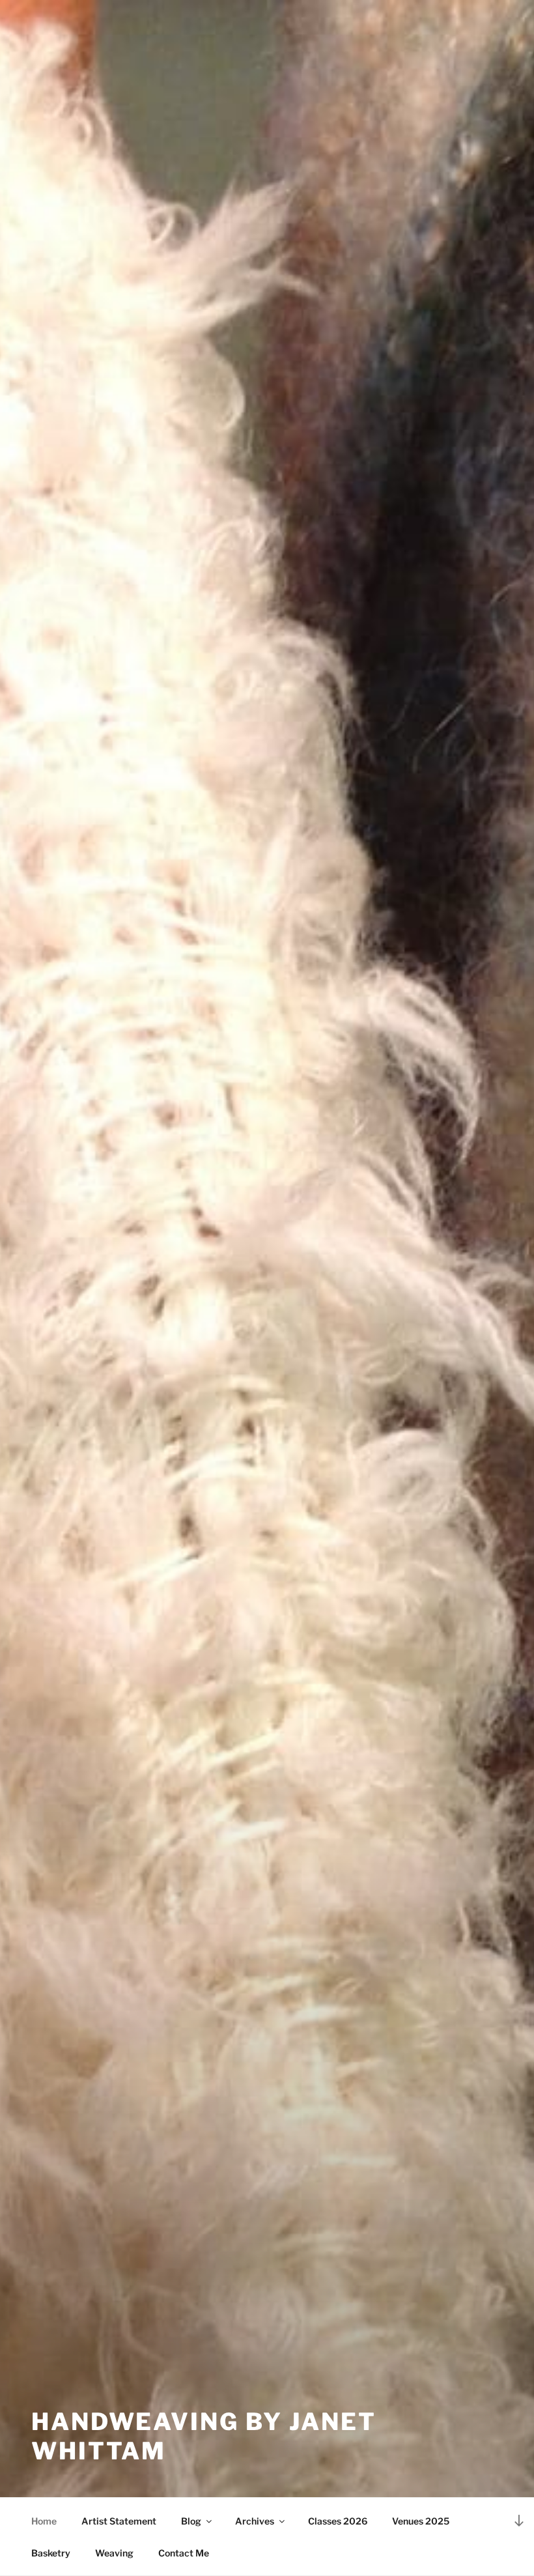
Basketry (51, 2553)
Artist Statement (119, 2521)
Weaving (114, 2553)
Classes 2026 (338, 2521)
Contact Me (184, 2553)
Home (44, 2521)
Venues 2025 (421, 2521)
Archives (255, 2521)
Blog (191, 2521)
